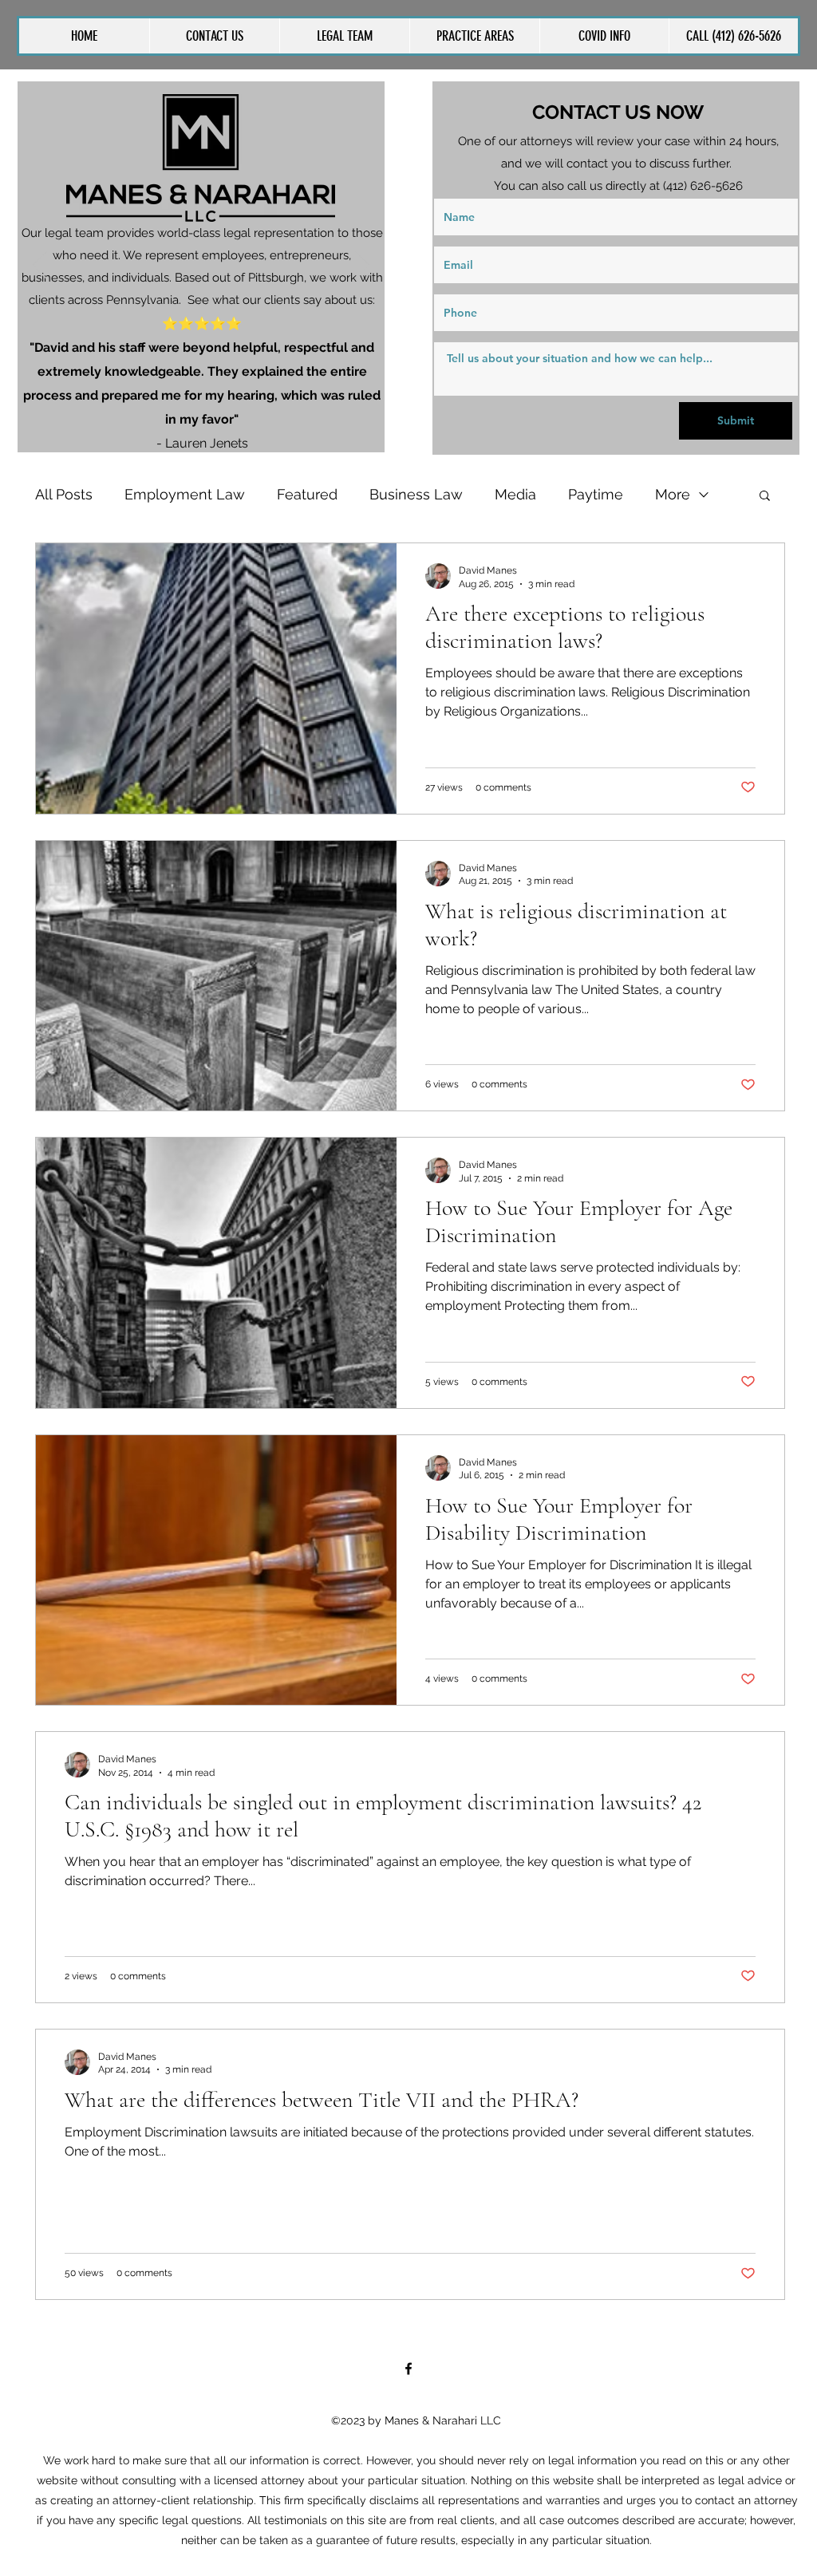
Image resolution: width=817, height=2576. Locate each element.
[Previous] (40, 266)
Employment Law (185, 494)
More (673, 494)
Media (515, 494)
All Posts (64, 494)
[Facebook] (408, 2369)
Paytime (596, 494)
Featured (307, 494)
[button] (474, 36)
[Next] (362, 266)
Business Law (416, 494)
